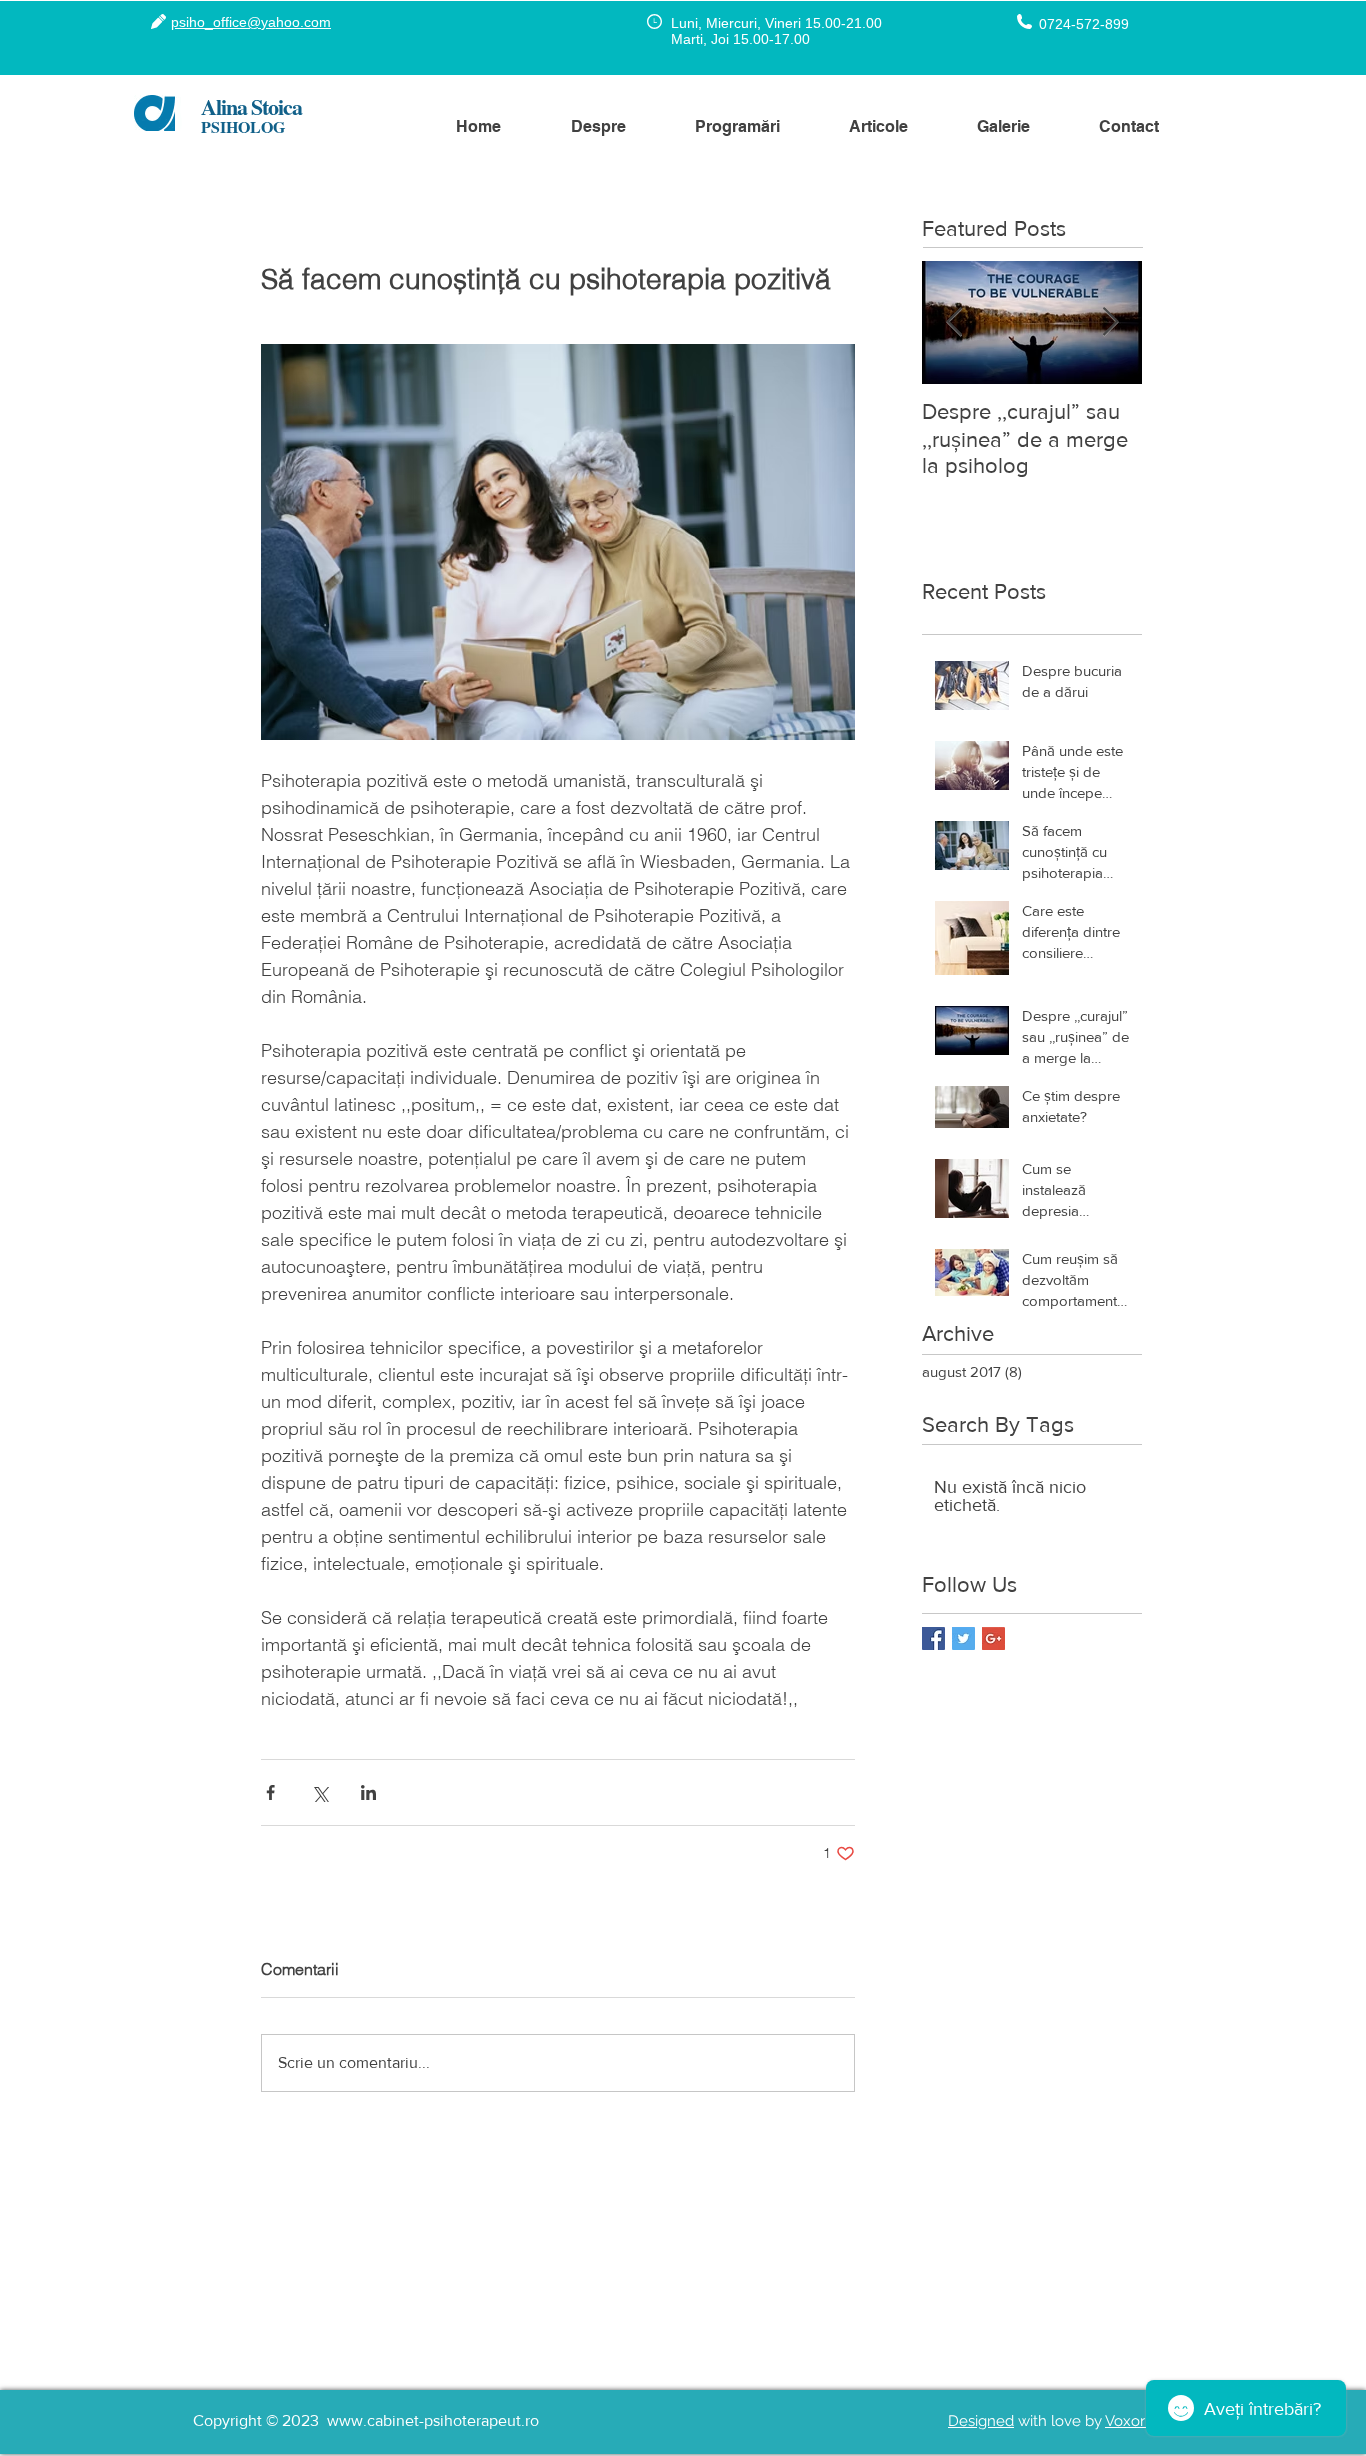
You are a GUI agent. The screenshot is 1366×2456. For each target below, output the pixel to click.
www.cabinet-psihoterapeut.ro (433, 2420)
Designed (981, 2421)
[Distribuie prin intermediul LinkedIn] (368, 1792)
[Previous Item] (954, 322)
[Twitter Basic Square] (963, 1638)
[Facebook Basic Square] (933, 1638)
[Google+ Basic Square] (993, 1638)
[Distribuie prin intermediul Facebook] (270, 1792)
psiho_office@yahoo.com (251, 22)
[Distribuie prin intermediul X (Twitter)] (319, 1792)
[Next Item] (1110, 322)
